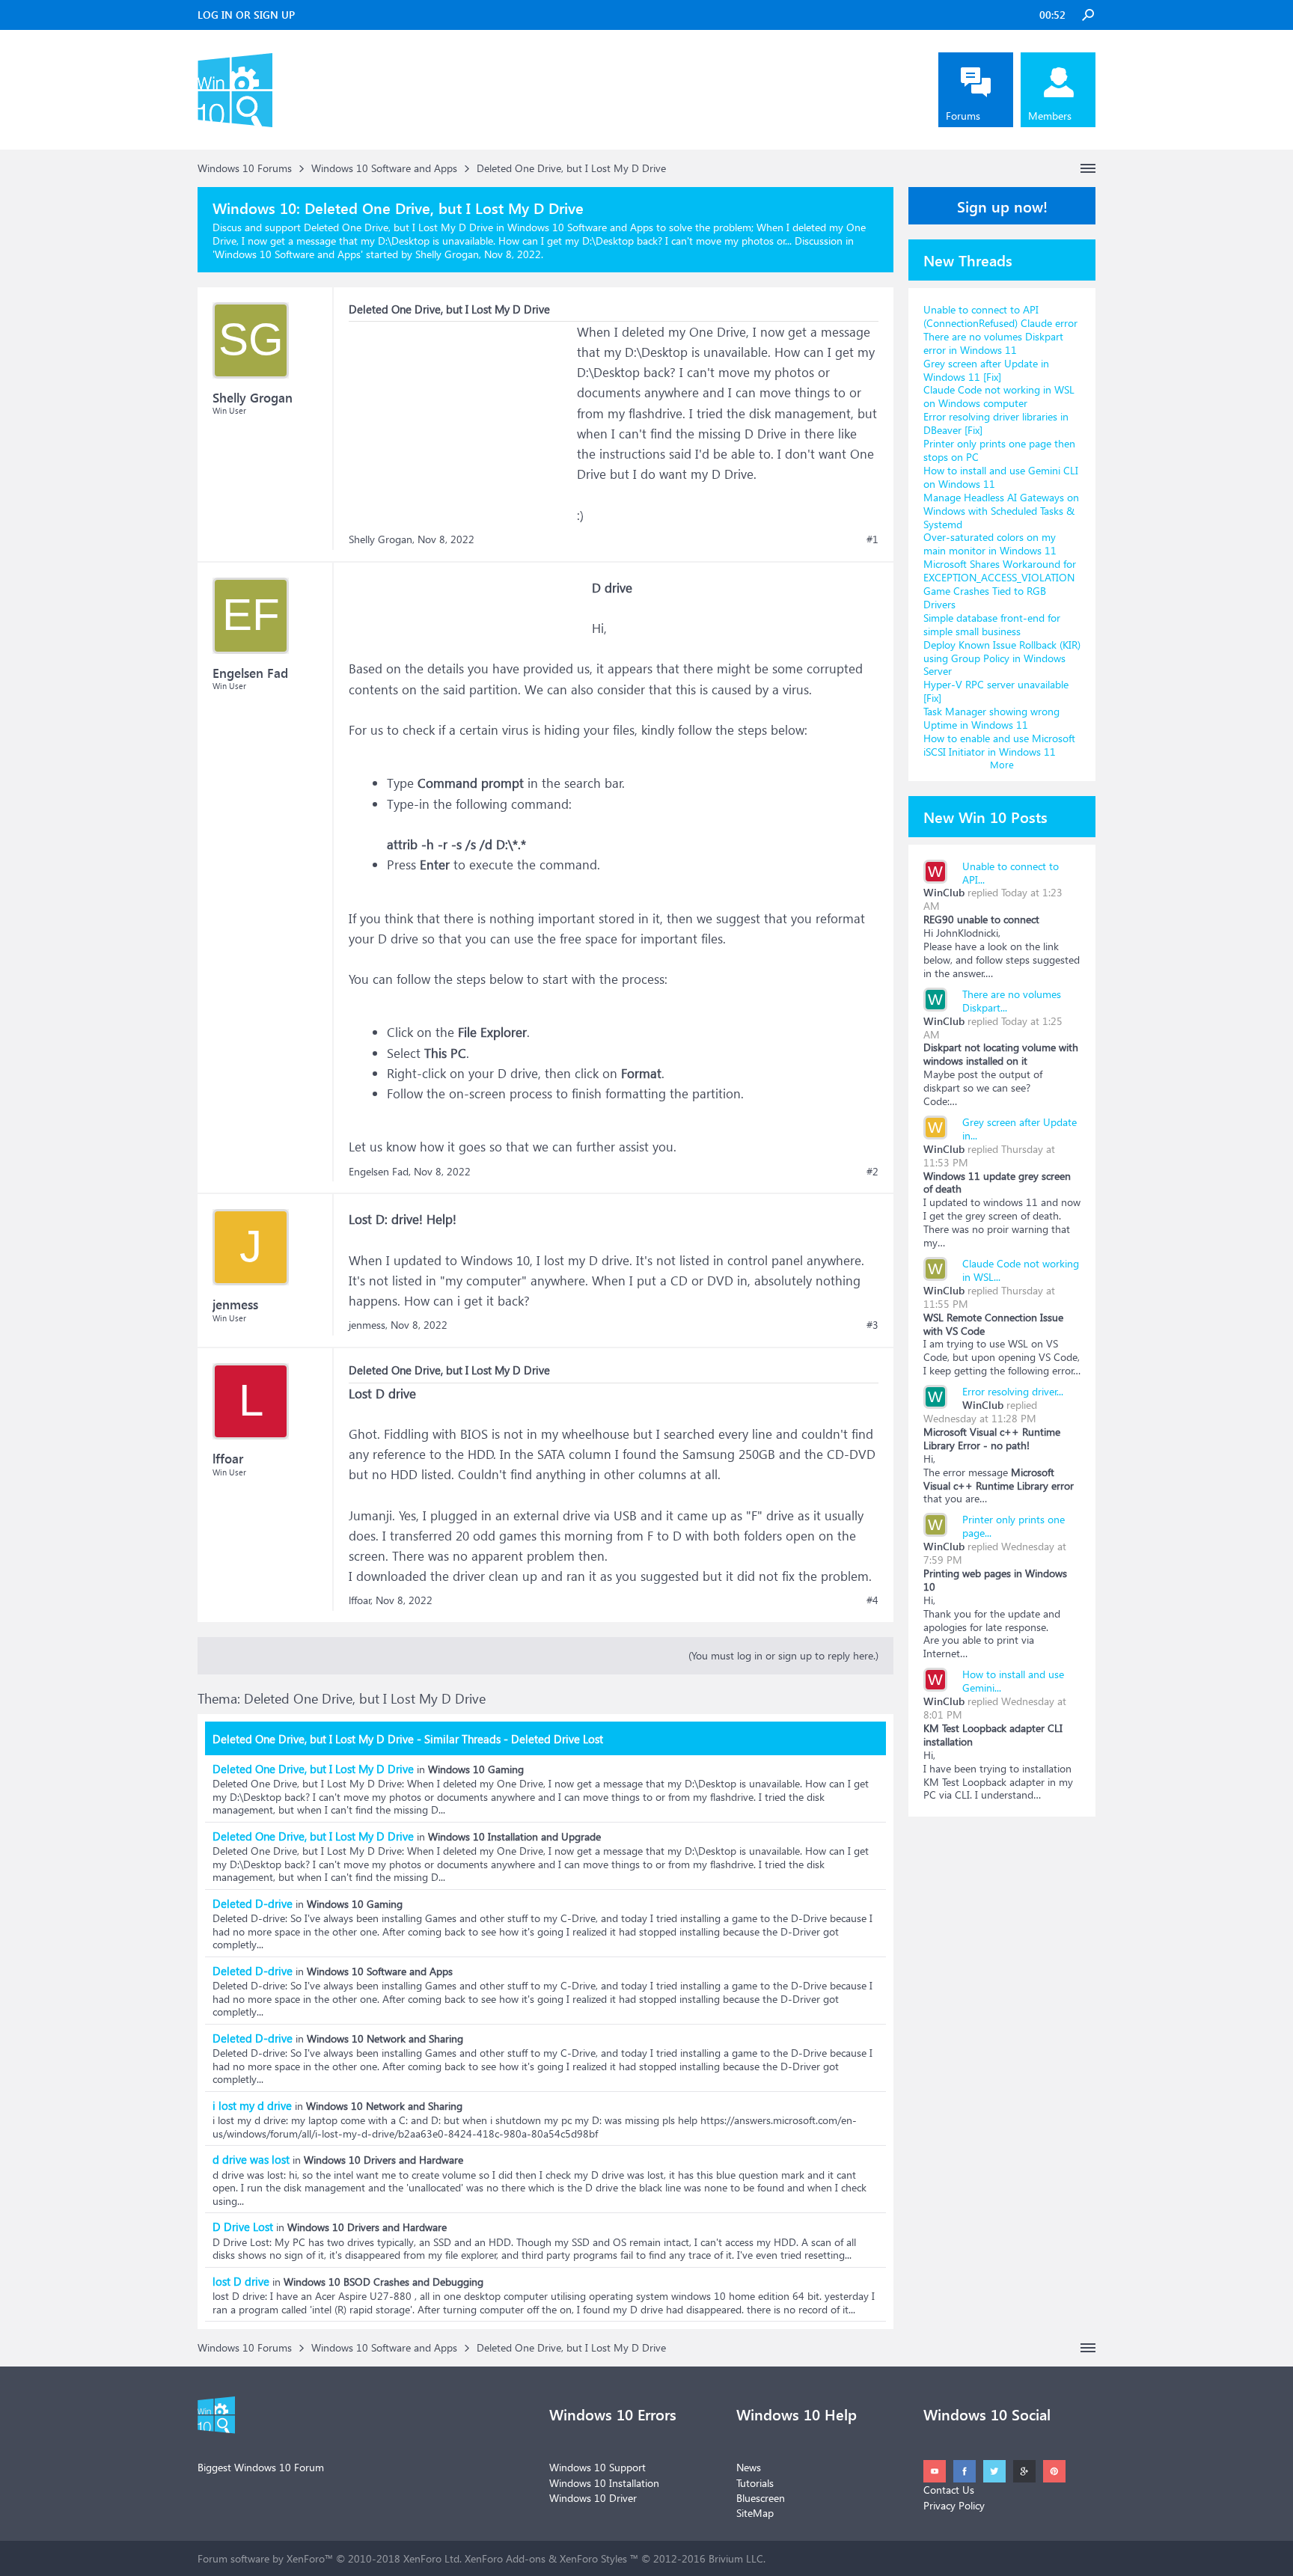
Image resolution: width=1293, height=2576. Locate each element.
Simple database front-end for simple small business (992, 624)
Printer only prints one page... (1014, 1526)
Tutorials (755, 2483)
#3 (872, 1325)
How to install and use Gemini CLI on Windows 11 (1001, 477)
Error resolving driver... (1013, 1391)
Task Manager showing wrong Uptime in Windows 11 (991, 718)
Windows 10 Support (597, 2467)
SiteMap (755, 2513)
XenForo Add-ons (505, 2558)
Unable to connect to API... (1011, 873)
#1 (872, 539)
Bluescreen (761, 2498)
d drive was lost (251, 2159)
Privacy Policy (954, 2505)
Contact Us (949, 2490)
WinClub (944, 892)
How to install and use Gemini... (1013, 1681)
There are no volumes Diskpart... (1012, 1001)
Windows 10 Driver (593, 2498)
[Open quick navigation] (1088, 168)
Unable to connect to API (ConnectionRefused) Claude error (1000, 316)
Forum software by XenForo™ (330, 2558)
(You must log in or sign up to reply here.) (783, 1655)
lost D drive (241, 2281)
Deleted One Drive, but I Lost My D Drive (313, 1769)
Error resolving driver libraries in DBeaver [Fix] (996, 423)
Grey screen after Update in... (1020, 1129)
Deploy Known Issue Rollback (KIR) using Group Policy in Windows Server (1002, 658)
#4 (872, 1600)
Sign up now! (1002, 206)
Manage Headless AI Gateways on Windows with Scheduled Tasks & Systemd (1001, 511)
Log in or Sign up (246, 15)
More (1002, 764)
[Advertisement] (461, 415)
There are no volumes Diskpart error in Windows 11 (993, 343)
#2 (872, 1172)
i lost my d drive (252, 2105)
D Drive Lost (243, 2227)
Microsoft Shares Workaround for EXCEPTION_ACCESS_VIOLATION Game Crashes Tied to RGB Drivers (1000, 584)
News (749, 2467)
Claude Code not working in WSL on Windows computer (999, 396)
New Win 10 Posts (985, 816)
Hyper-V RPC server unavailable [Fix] (996, 691)
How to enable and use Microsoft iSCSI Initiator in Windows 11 (999, 745)
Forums (963, 116)
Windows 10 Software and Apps (288, 254)
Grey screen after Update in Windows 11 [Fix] (986, 370)
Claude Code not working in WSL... (1021, 1270)
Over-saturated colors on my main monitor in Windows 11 (990, 544)
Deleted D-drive (253, 1903)
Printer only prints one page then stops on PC (999, 450)
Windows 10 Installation (604, 2483)
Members (1050, 116)
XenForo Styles (593, 2558)
